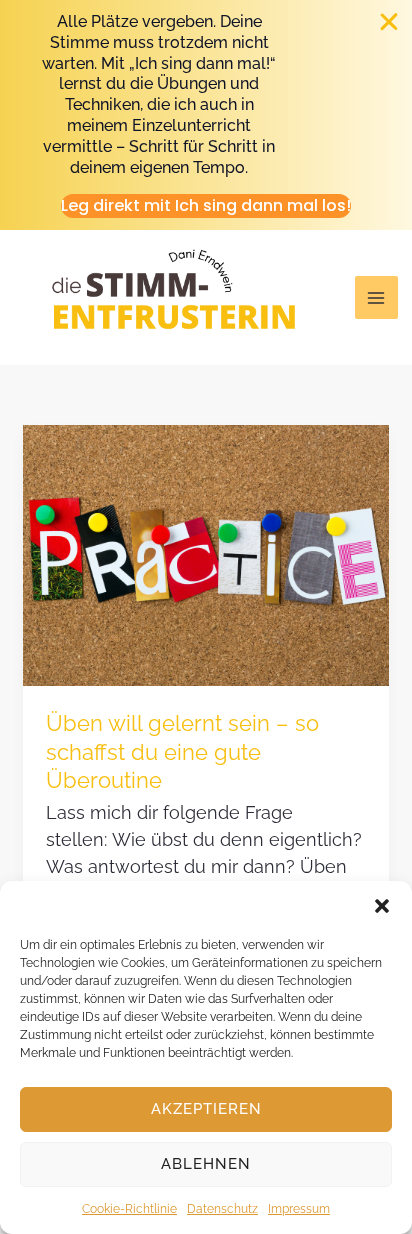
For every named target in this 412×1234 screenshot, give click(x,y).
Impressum (299, 1209)
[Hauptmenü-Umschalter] (376, 297)
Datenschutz (222, 1209)
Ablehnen (206, 1164)
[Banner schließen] (389, 22)
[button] (382, 906)
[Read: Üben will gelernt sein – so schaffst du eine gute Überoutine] (206, 555)
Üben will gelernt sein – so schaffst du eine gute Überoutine (182, 751)
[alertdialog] (206, 115)
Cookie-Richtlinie (129, 1209)
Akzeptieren (206, 1109)
